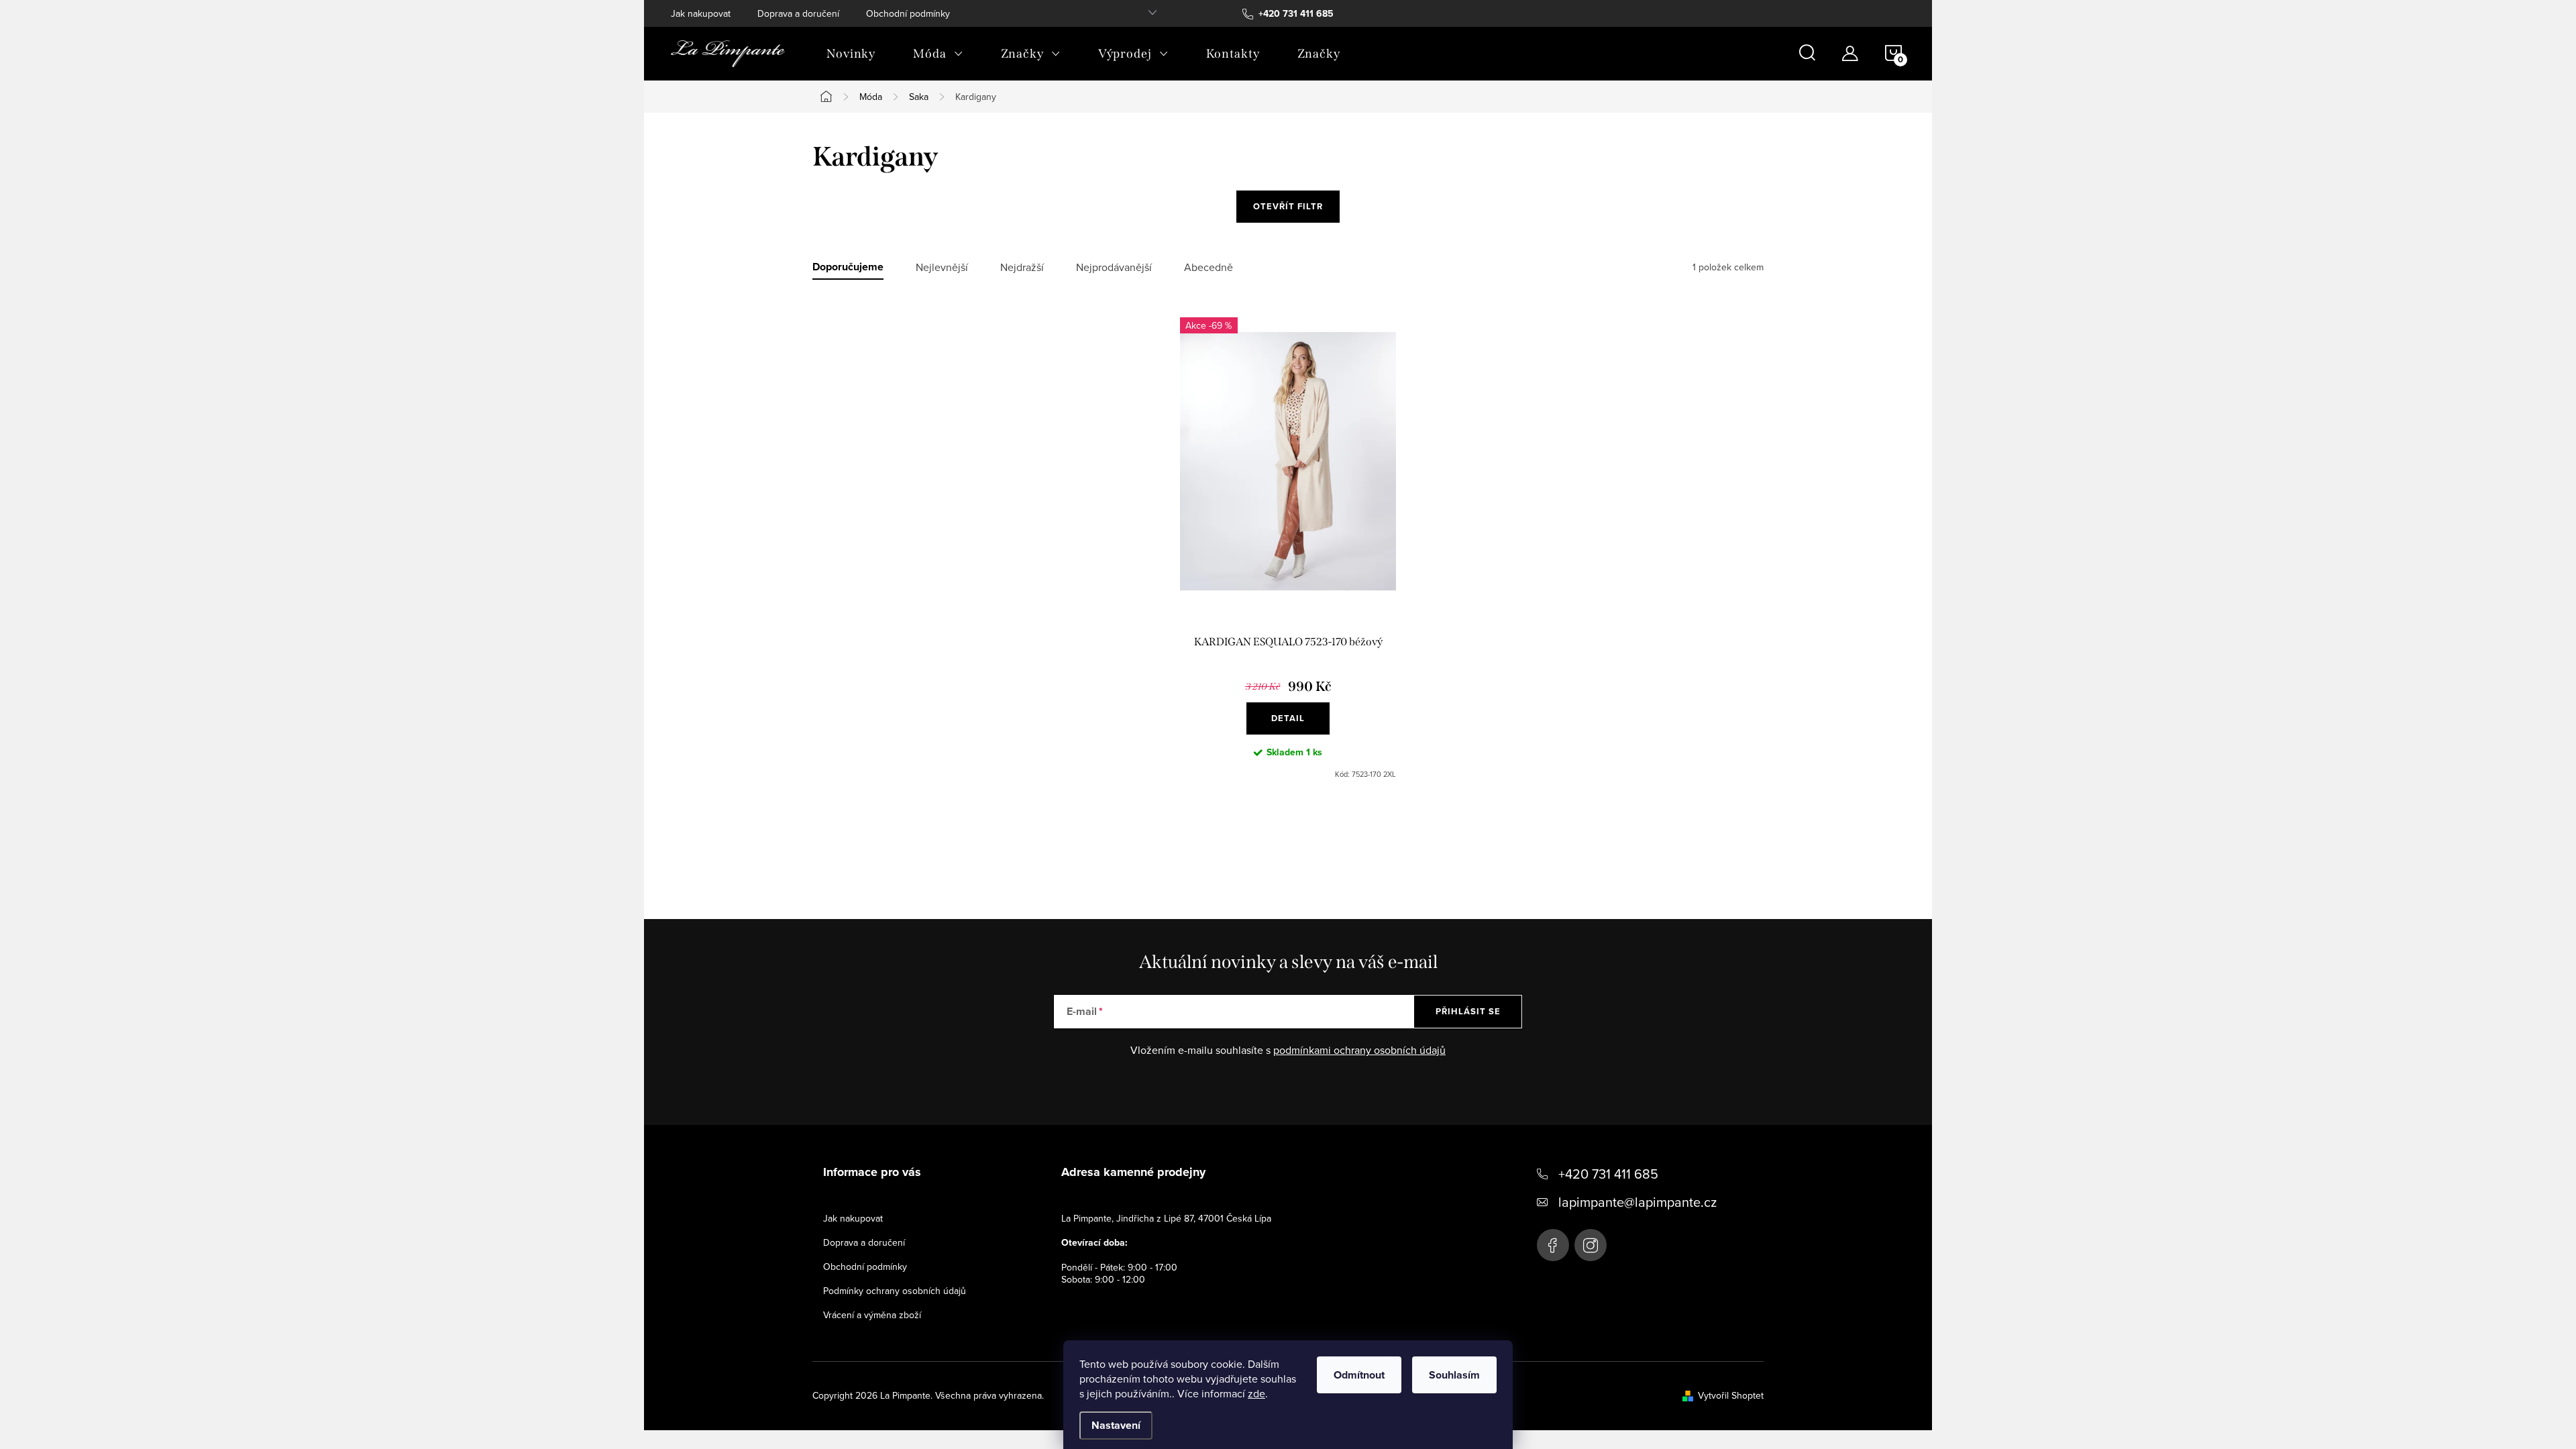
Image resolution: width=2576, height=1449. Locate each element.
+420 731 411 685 (1608, 1174)
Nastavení (1116, 1425)
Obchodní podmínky (908, 13)
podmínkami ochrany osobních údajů (1359, 1050)
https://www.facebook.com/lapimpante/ (1553, 1245)
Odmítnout (1359, 1375)
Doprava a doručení (798, 13)
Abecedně (1209, 267)
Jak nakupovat (701, 13)
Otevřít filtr (1288, 206)
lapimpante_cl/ (1591, 1245)
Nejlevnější (942, 267)
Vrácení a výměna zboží (872, 1315)
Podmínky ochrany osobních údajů (895, 1291)
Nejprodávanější (1114, 267)
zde (1256, 1393)
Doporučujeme (848, 267)
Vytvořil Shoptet (1731, 1395)
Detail (1288, 718)
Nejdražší (1022, 267)
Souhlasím (1454, 1375)
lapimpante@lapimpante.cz (1638, 1202)
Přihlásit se (1468, 1011)
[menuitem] (851, 54)
